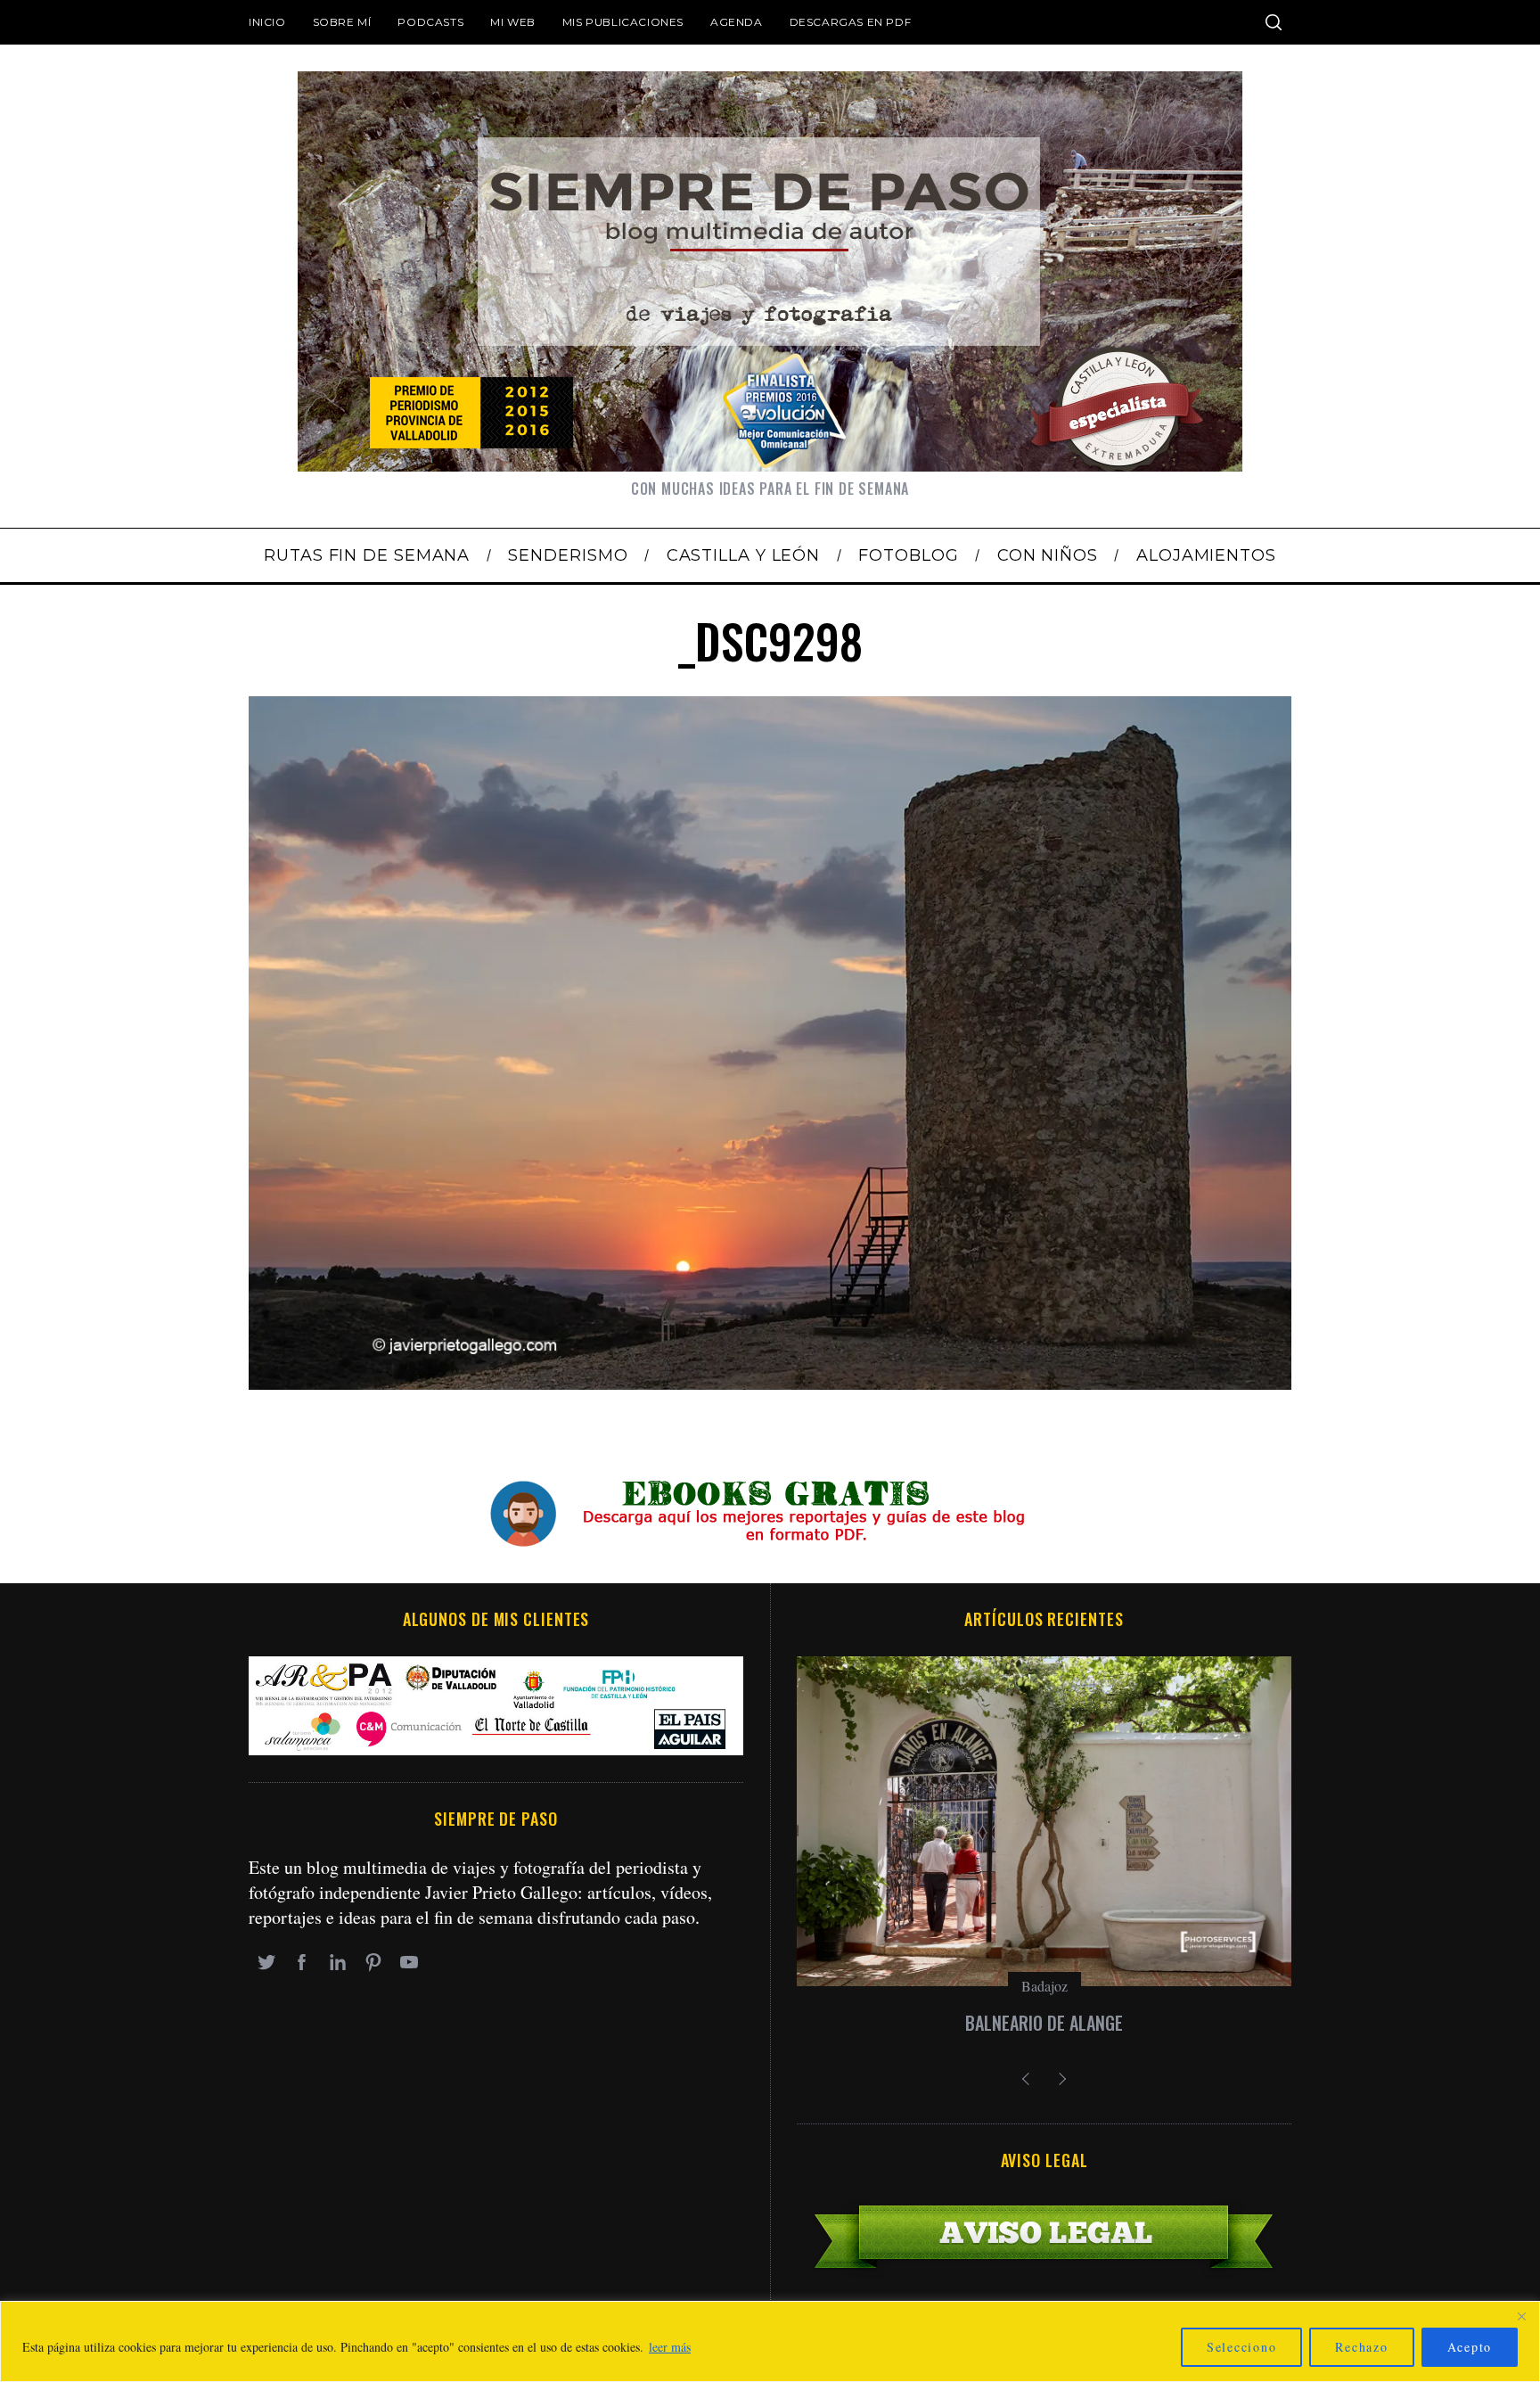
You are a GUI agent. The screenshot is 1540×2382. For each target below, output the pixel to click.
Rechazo (1361, 2347)
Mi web (513, 22)
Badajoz (1044, 1986)
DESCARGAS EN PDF (851, 22)
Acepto (1470, 2347)
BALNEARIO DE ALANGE (1044, 2023)
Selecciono (1242, 2347)
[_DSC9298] (770, 1383)
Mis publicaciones (623, 22)
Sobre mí (342, 22)
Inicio (267, 22)
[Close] (1521, 2316)
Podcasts (430, 22)
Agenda (737, 22)
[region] (770, 2341)
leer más (670, 2347)
